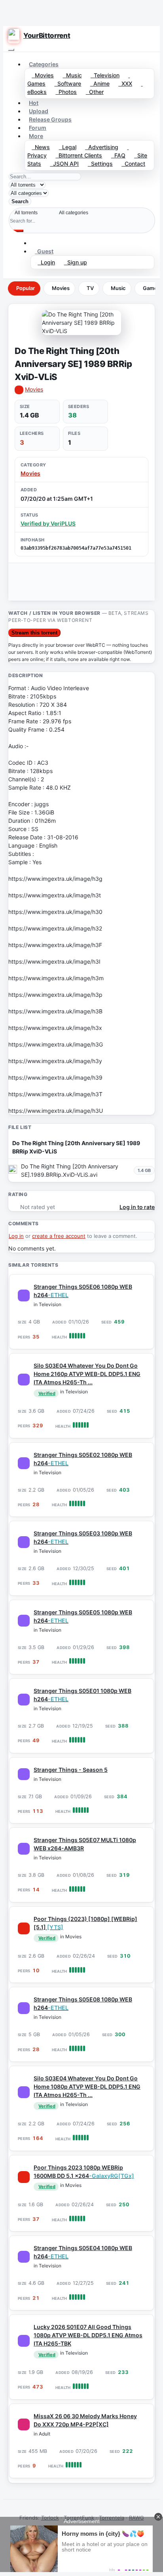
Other (95, 92)
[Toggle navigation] (11, 50)
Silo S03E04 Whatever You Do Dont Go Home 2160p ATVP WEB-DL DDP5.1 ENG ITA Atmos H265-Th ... (87, 1374)
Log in (16, 1236)
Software (68, 83)
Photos (66, 92)
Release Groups (50, 119)
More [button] (36, 136)
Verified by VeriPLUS (48, 523)
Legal (68, 147)
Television (105, 75)
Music (72, 75)
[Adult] (24, 2424)
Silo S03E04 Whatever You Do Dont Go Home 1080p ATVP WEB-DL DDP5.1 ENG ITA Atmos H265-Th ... (87, 2086)
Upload (39, 111)
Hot (34, 103)
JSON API (64, 164)
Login (46, 262)
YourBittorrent (47, 36)
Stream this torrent (34, 633)
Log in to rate (137, 1207)
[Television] (24, 1295)
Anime (100, 83)
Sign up (76, 262)
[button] (35, 243)
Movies (43, 75)
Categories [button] (44, 64)
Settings (100, 164)
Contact (133, 164)
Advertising (102, 147)
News (41, 147)
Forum (38, 128)
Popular (26, 288)
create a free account (59, 1236)
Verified (47, 1393)
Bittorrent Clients (79, 155)
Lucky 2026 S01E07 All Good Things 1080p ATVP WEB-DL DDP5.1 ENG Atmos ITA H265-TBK (88, 2335)
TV (90, 288)
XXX (125, 83)
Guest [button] (44, 251)
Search (20, 201)
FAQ (118, 155)
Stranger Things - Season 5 (71, 1770)
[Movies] (24, 1928)
